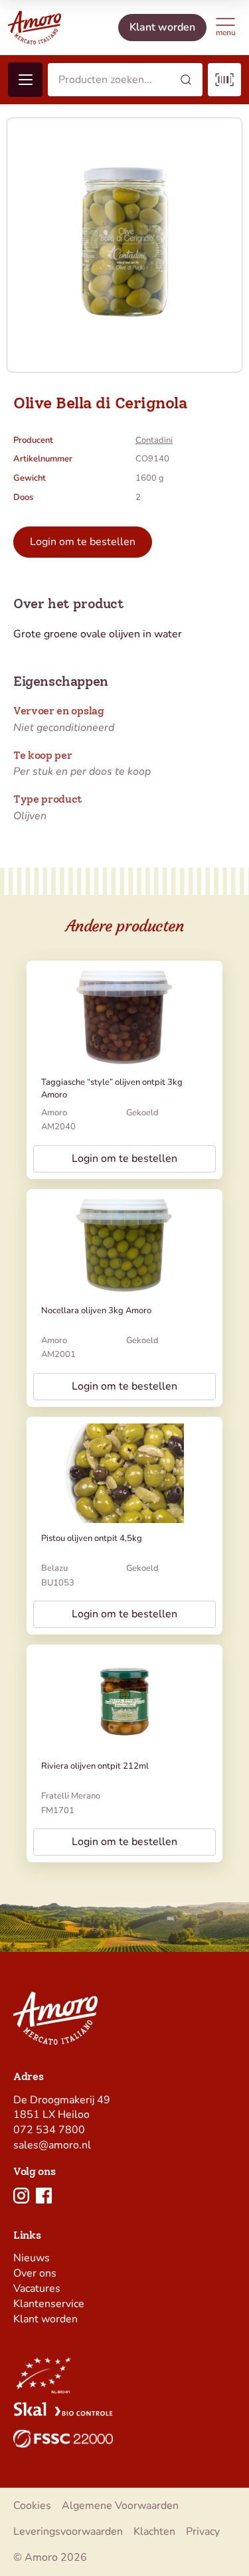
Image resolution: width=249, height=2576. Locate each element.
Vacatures (37, 2289)
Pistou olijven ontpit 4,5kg (92, 1538)
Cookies (32, 2506)
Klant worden (45, 2319)
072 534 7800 (49, 2130)
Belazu (54, 1568)
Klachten (154, 2532)
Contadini (154, 440)
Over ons (35, 2273)
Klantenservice (49, 2304)
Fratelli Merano (71, 1796)
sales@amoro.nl (52, 2145)
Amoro (54, 1113)
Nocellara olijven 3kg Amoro (96, 1311)
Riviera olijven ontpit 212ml (95, 1766)
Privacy (203, 2532)
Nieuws (32, 2258)
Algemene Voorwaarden (120, 2506)
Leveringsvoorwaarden (68, 2532)
